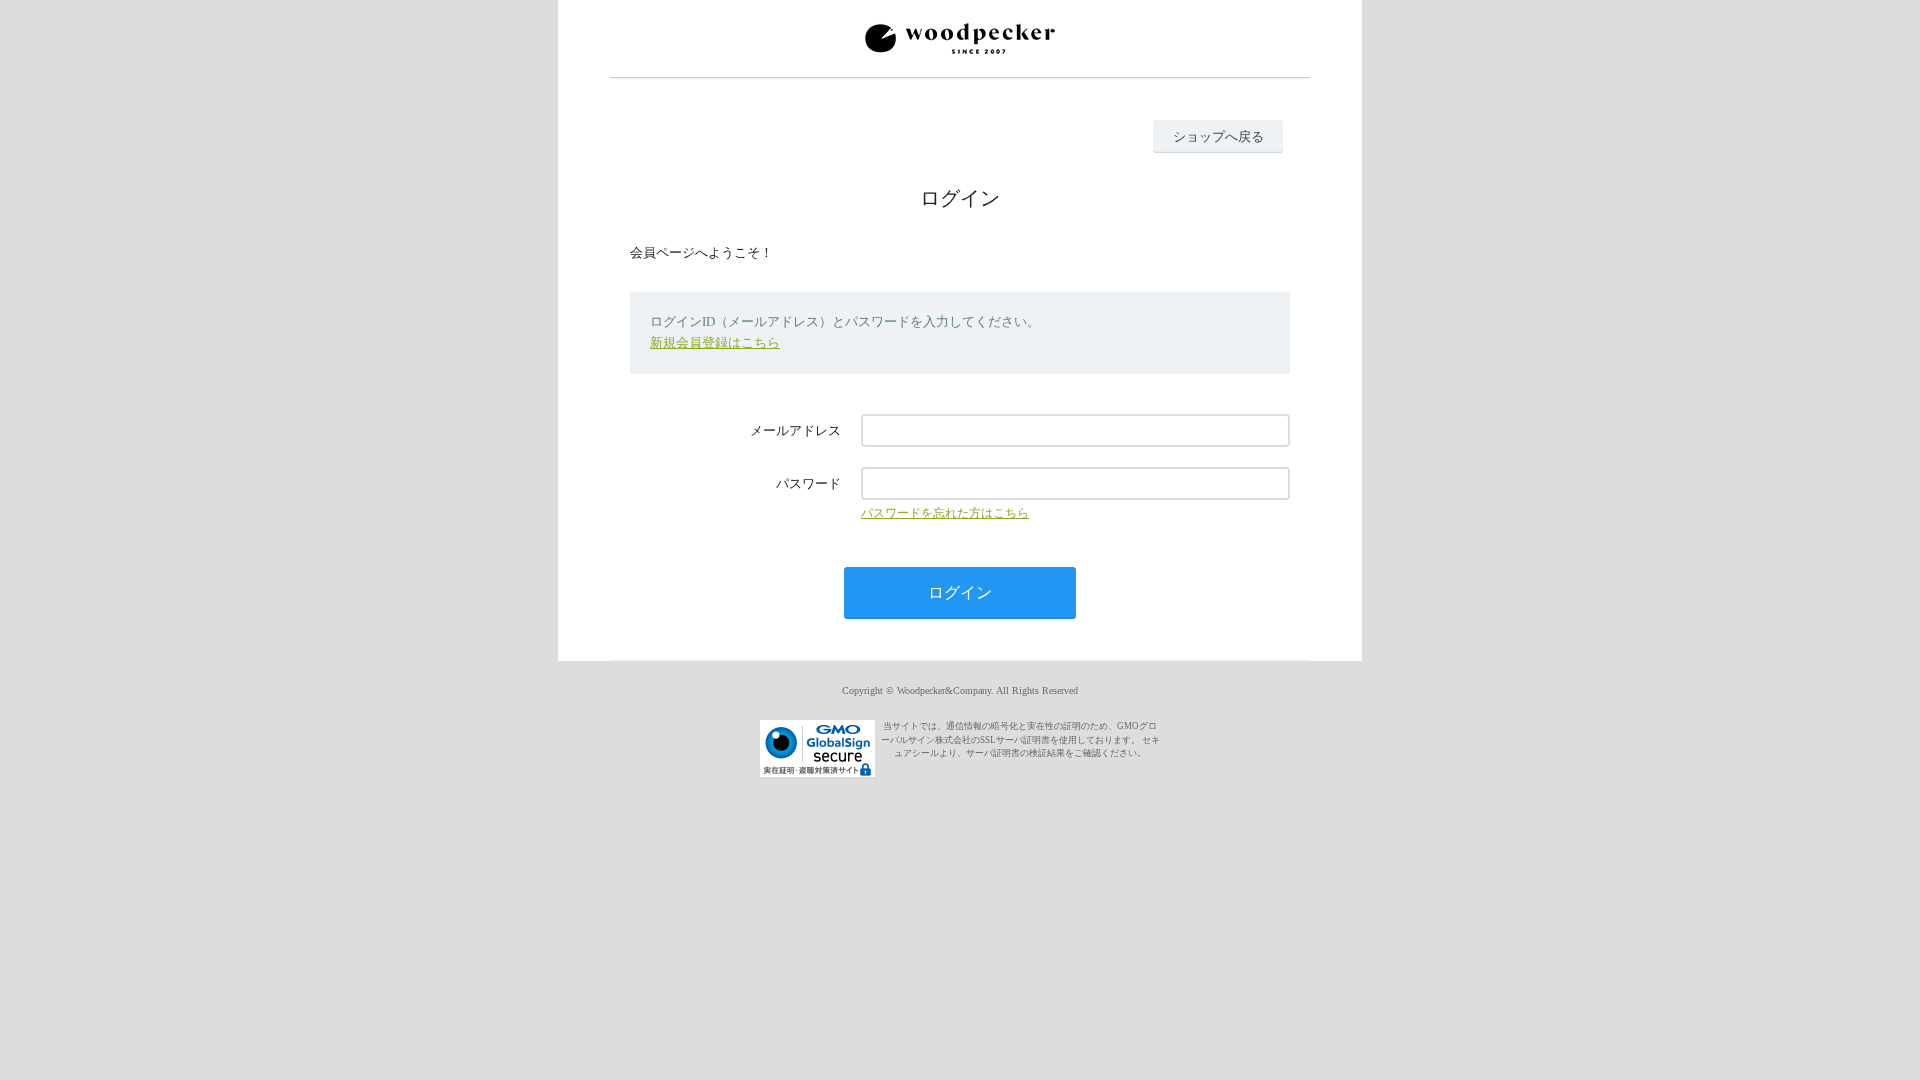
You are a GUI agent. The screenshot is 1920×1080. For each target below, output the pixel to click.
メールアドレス (795, 430)
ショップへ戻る (1218, 136)
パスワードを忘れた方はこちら (945, 513)
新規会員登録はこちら (715, 342)
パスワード (808, 483)
